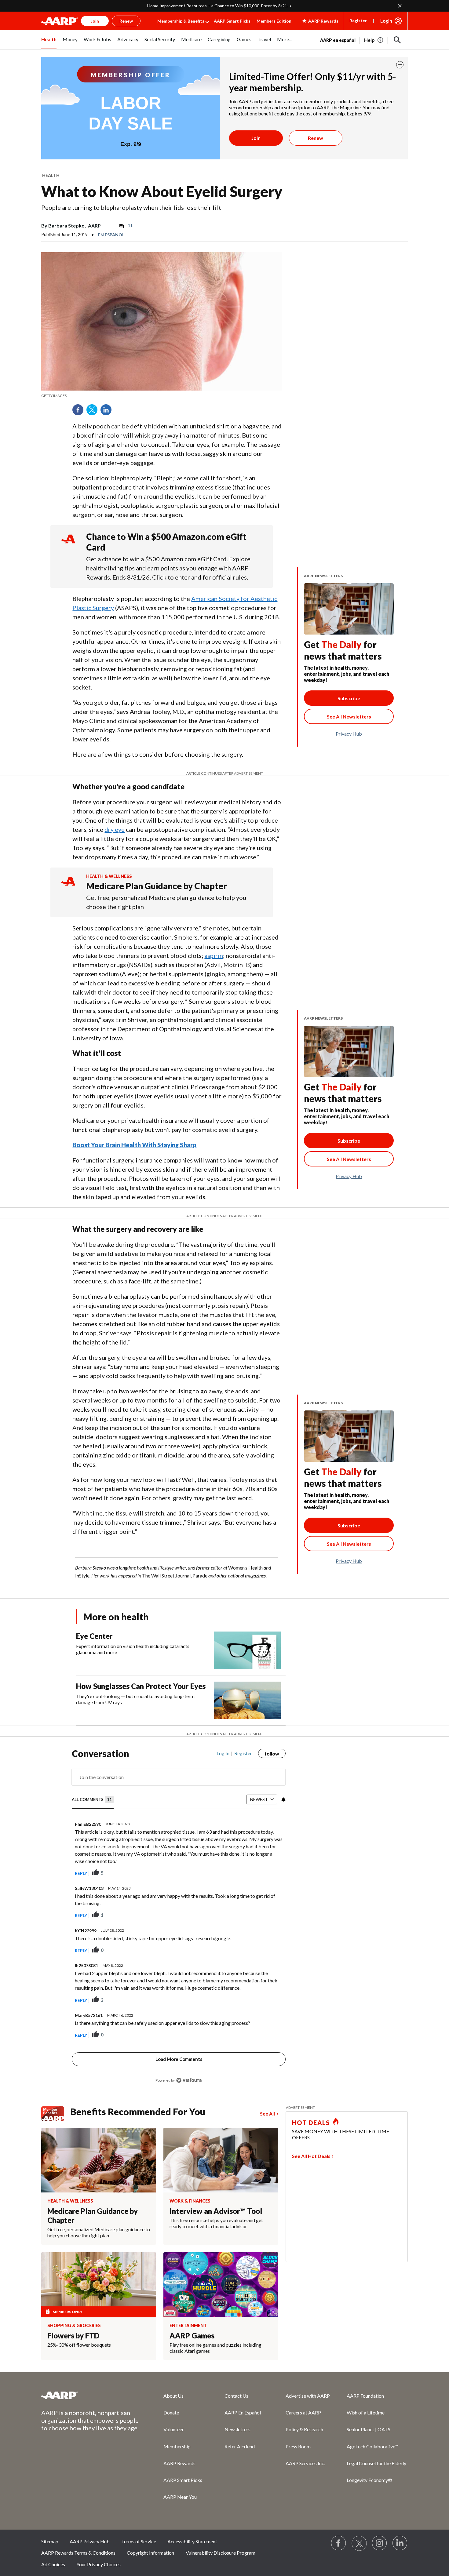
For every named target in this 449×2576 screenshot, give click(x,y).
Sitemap (50, 2541)
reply (81, 1873)
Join (256, 138)
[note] (162, 396)
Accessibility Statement (192, 2541)
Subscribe (349, 698)
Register (358, 21)
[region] (179, 1920)
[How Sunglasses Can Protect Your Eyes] (247, 1700)
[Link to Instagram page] (380, 2543)
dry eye (115, 829)
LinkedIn (108, 412)
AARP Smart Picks (232, 21)
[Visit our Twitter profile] (359, 2543)
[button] (397, 40)
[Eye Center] (247, 1650)
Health (51, 175)
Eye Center (94, 1636)
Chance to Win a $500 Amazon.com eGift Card (166, 542)
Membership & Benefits (181, 21)
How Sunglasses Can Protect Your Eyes (141, 1686)
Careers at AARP (303, 2412)
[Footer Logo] (90, 2395)
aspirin (214, 955)
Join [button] (95, 21)
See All (267, 2114)
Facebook (80, 412)
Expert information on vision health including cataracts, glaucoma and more (133, 1649)
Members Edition (274, 21)
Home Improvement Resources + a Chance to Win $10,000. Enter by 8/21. (218, 6)
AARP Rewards (179, 2463)
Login (386, 21)
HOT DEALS (311, 2123)
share (250, 1873)
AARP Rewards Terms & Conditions (78, 2553)
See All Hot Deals (311, 2156)
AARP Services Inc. (305, 2463)
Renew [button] (126, 21)
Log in (223, 1753)
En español (111, 235)
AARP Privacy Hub (90, 2541)
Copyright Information (150, 2553)
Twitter (94, 412)
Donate (171, 2412)
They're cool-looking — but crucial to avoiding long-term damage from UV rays (135, 1699)
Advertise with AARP (308, 2396)
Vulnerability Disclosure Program (221, 2553)
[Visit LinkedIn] (400, 2543)
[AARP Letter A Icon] (68, 887)
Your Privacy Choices (99, 2564)
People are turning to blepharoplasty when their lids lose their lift (131, 207)
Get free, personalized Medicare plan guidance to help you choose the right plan (166, 902)
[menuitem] (49, 43)
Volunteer (174, 2429)
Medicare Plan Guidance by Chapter (157, 886)
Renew (316, 138)
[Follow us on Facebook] (339, 2543)
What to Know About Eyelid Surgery (162, 191)
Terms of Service (139, 2541)
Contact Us (236, 2396)
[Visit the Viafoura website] (189, 2080)
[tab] (93, 1800)
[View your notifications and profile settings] (283, 1799)
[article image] (374, 40)
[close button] (400, 65)
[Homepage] (60, 21)
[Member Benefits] (56, 2114)
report (271, 1873)
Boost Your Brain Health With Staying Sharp (134, 1145)
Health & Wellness (109, 876)
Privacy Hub (349, 734)
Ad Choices (53, 2564)
